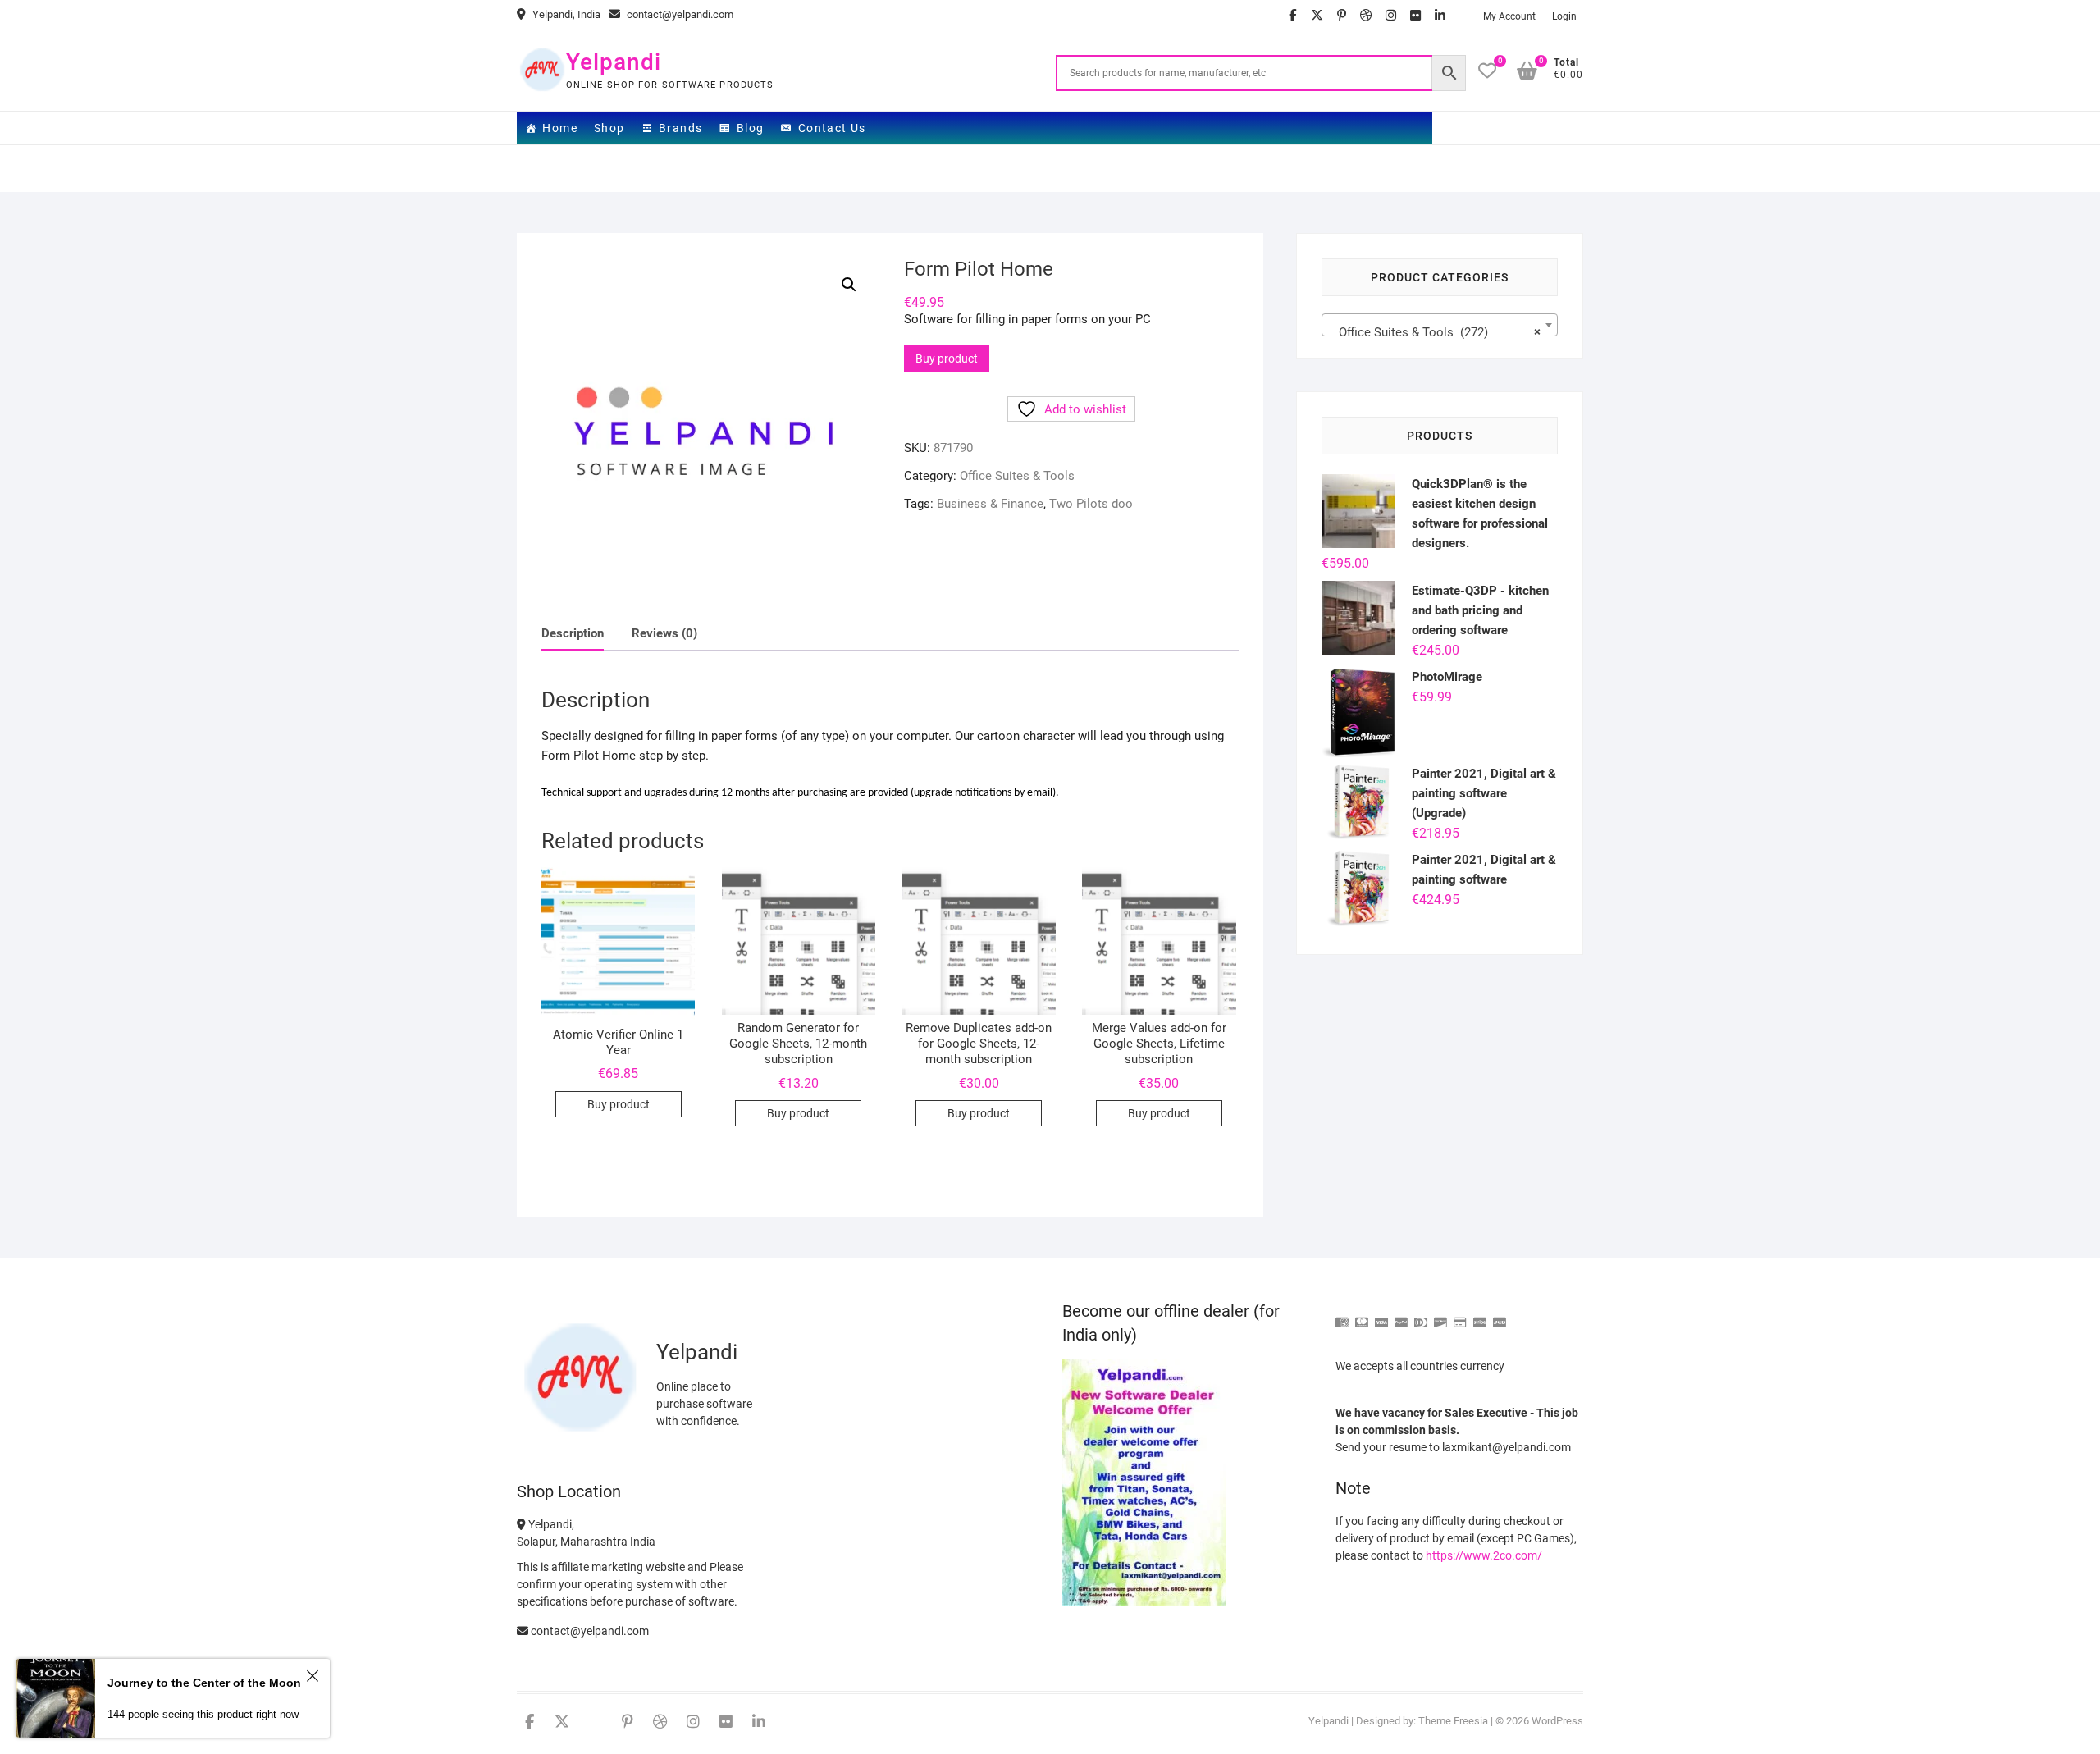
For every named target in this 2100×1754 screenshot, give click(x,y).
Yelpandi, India (565, 14)
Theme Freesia (1453, 1721)
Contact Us (832, 128)
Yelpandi (614, 62)
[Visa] (1381, 1315)
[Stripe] (1480, 1315)
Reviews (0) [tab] (664, 633)
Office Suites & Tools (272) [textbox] (1435, 332)
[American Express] (1342, 1315)
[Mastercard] (1362, 1315)
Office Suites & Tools (1017, 476)
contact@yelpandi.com (679, 14)
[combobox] (1440, 325)
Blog (751, 128)
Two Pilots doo (1091, 504)
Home (560, 128)
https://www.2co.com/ (1484, 1555)
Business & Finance (990, 504)
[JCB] (1500, 1315)
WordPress (1557, 1721)
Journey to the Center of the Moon (204, 1683)
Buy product (947, 359)
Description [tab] (573, 633)
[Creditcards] (1460, 1315)
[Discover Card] (1440, 1315)
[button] (849, 285)
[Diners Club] (1421, 1315)
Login (1564, 16)
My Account (1509, 16)
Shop (609, 128)
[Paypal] (1401, 1315)
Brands (680, 128)
